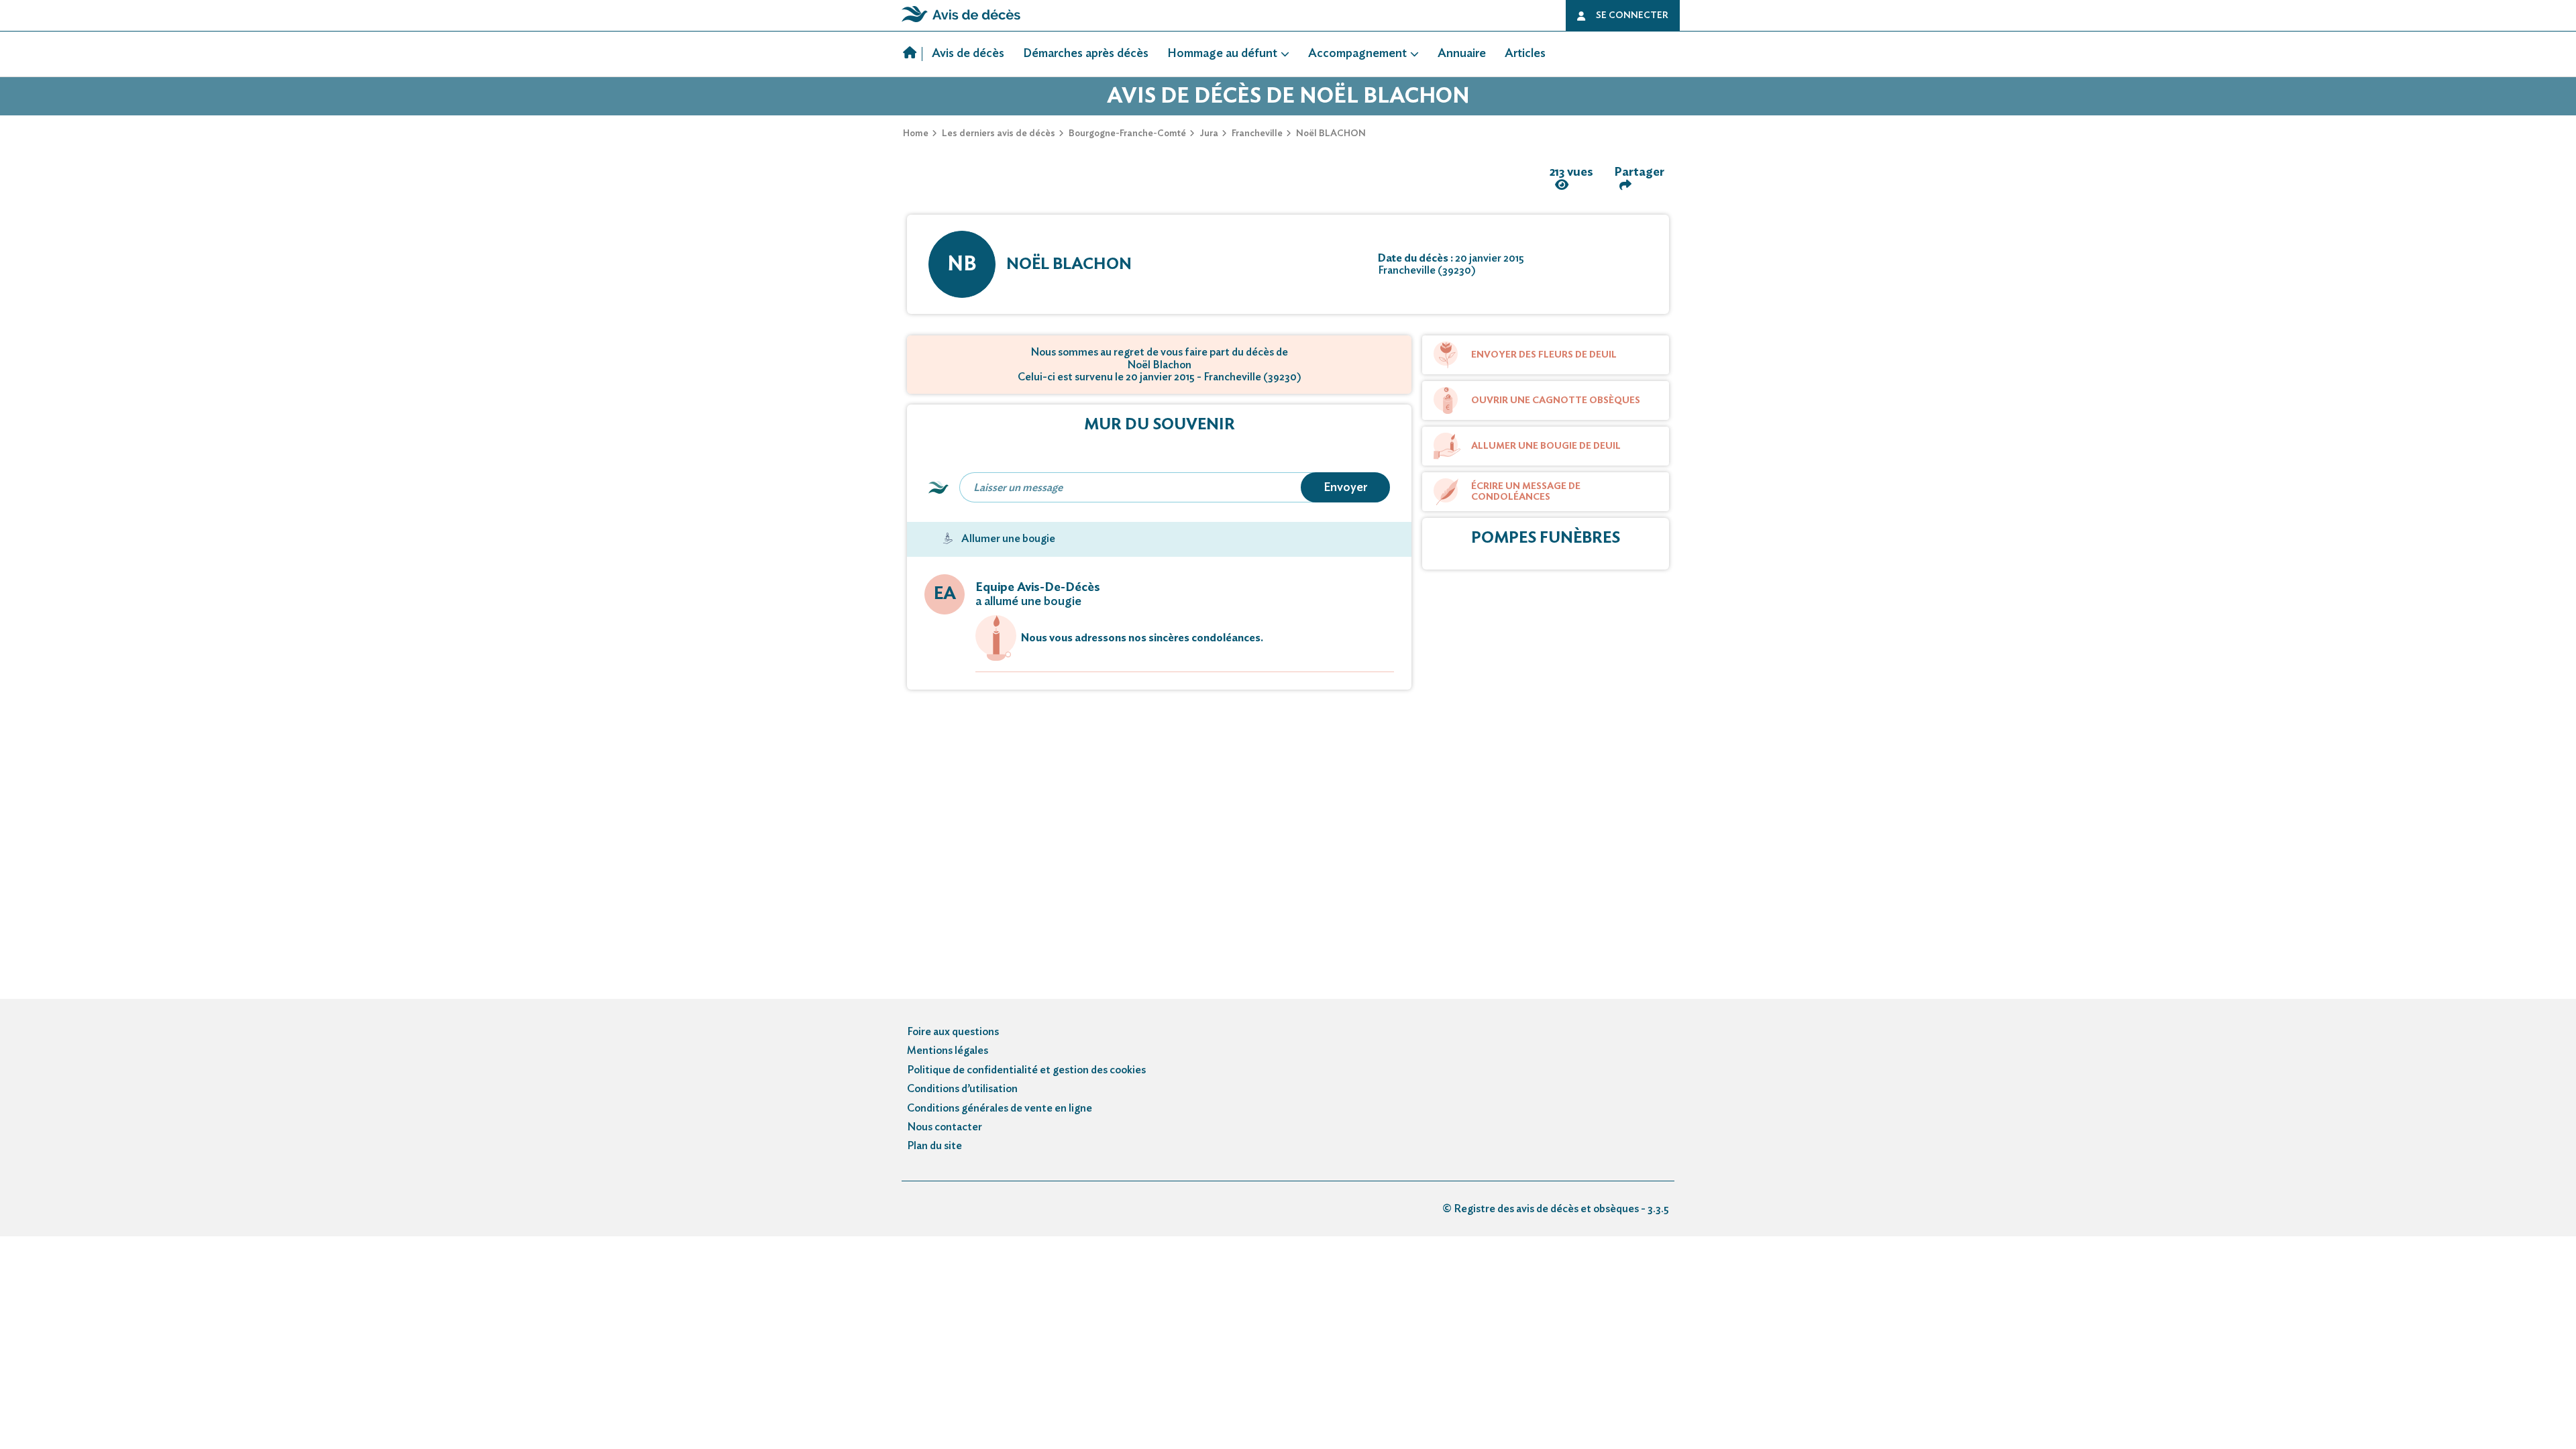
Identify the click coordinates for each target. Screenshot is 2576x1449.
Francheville (1257, 133)
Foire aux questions (953, 1032)
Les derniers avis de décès (999, 133)
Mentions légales (948, 1051)
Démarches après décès (1086, 54)
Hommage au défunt (1222, 54)
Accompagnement (1357, 54)
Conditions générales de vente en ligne (1000, 1108)
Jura (1209, 133)
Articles (1525, 54)
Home (916, 133)
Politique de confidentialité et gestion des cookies (1026, 1070)
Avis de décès (968, 54)
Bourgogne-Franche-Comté (1127, 133)
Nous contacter (945, 1127)
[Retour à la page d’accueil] (961, 22)
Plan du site (934, 1146)
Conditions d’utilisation (962, 1089)
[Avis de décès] (913, 54)
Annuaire (1462, 54)
